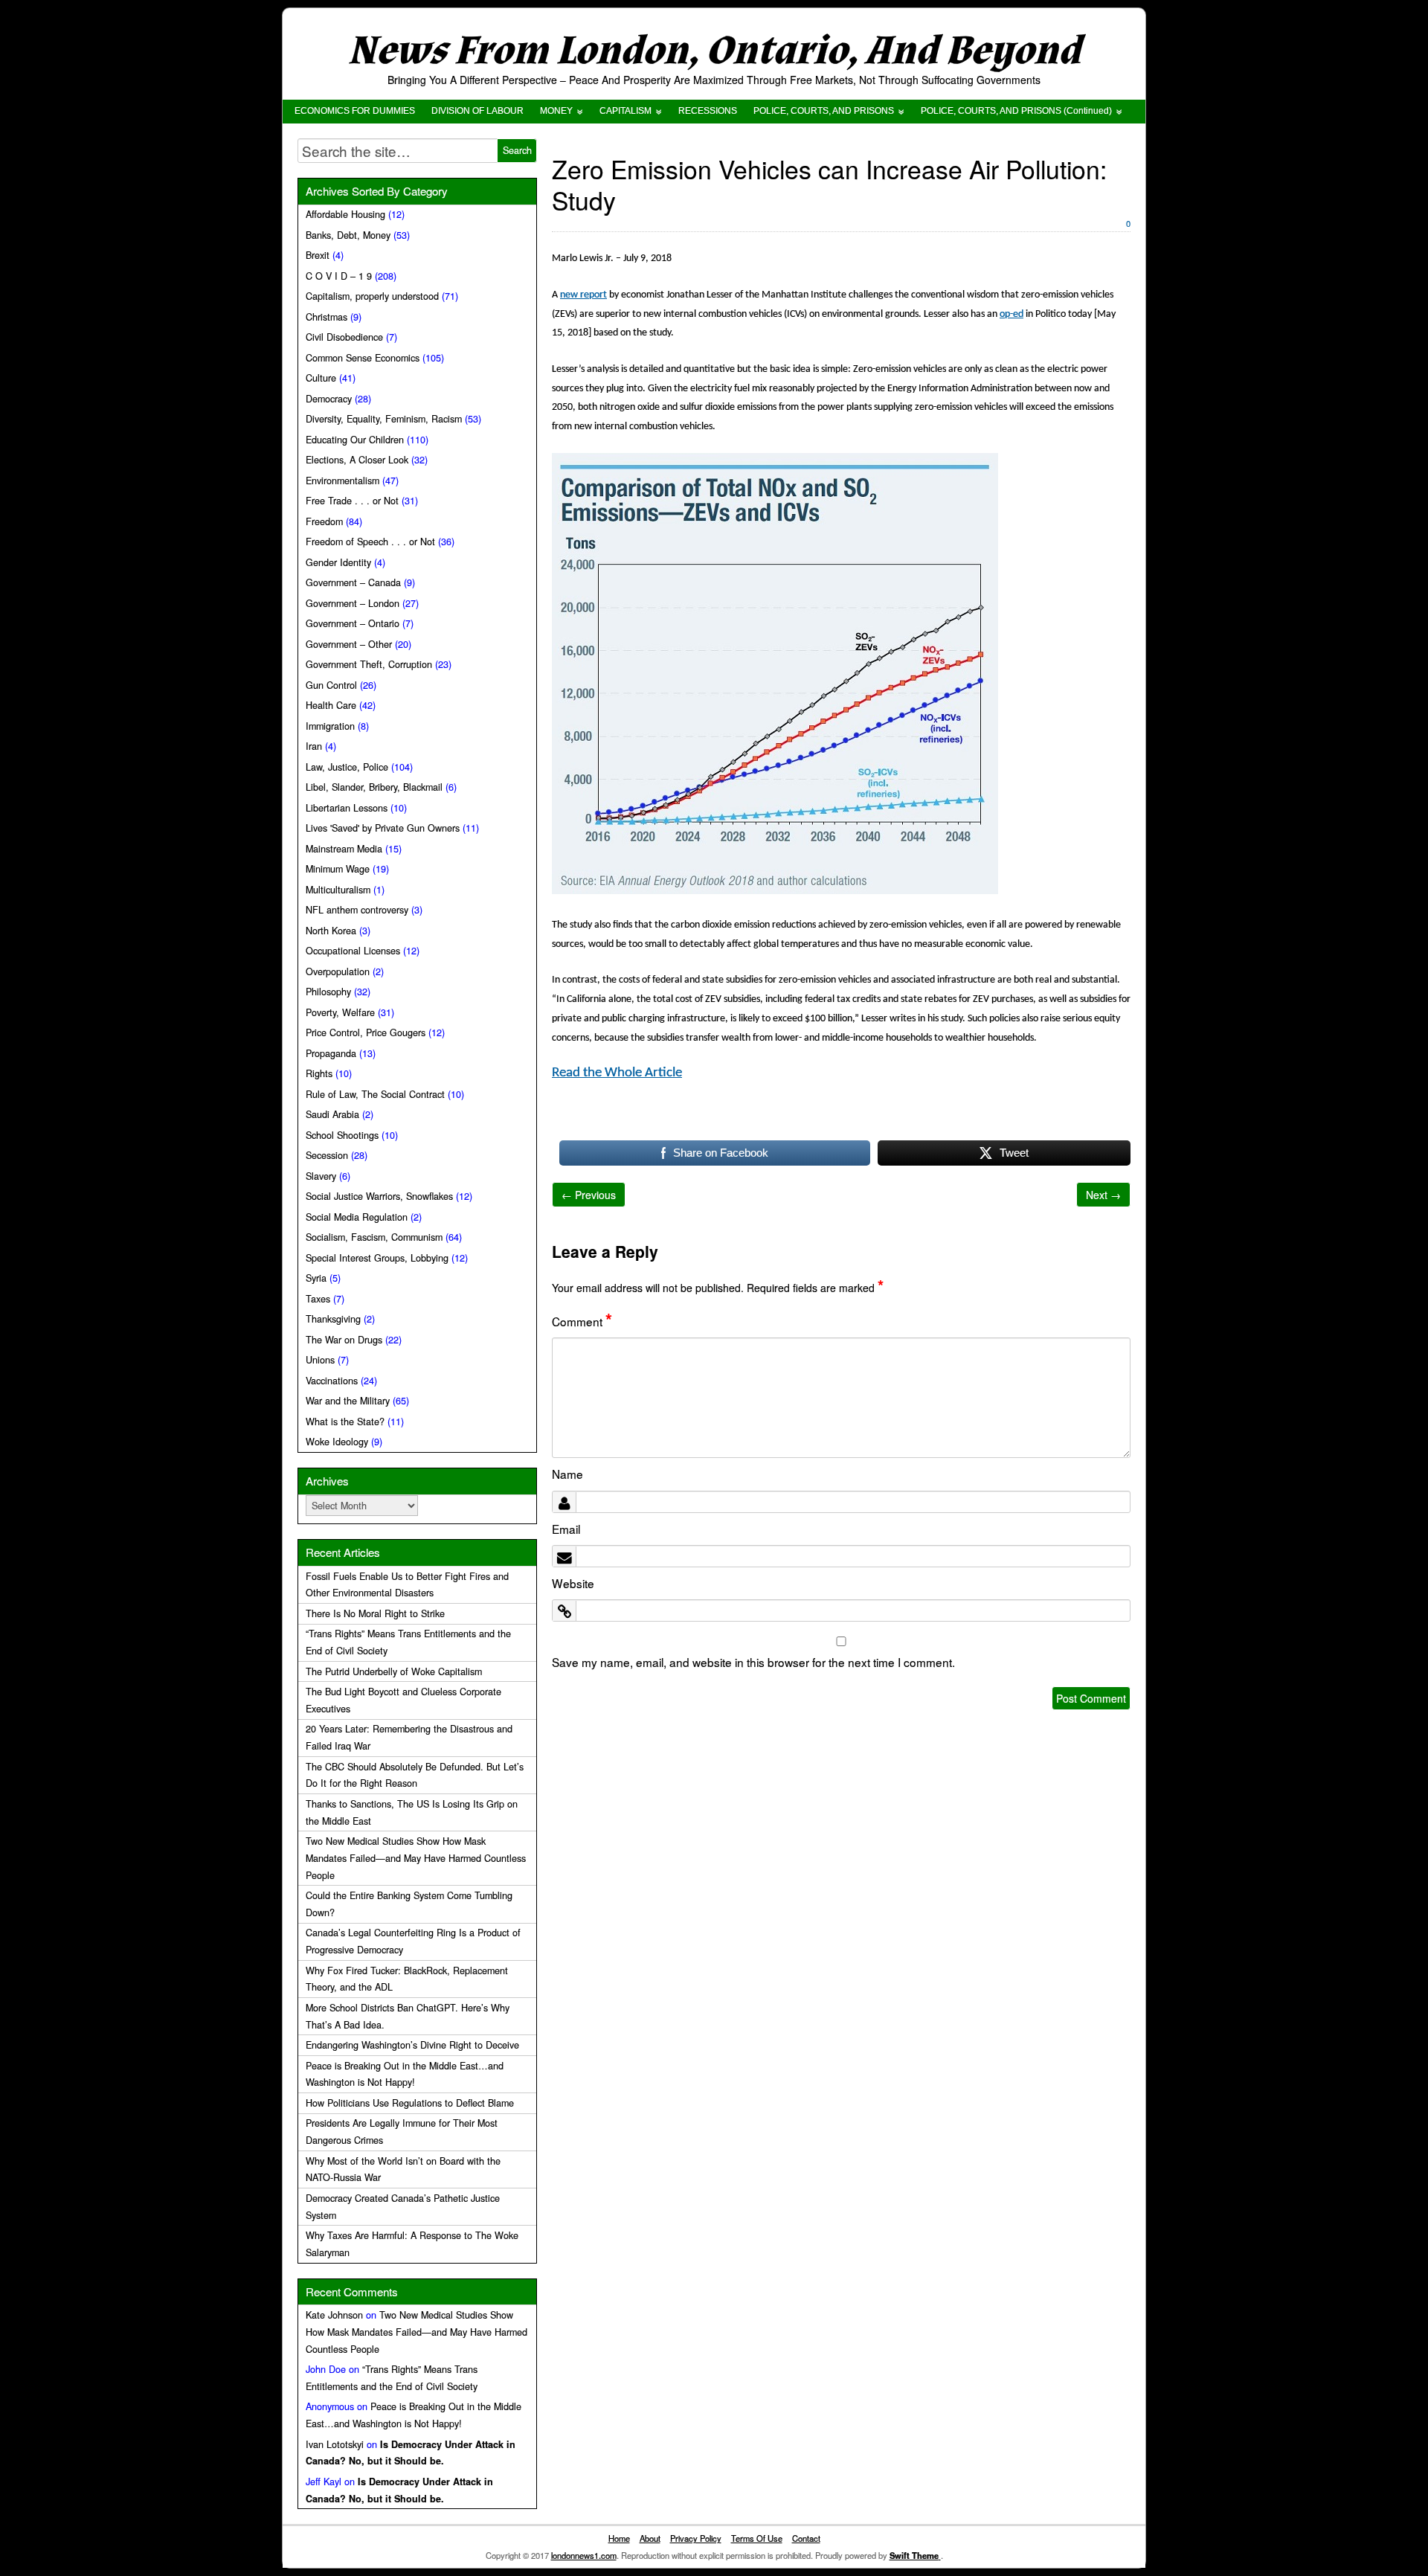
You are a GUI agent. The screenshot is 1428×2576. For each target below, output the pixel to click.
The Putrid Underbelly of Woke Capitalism (394, 1671)
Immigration (330, 726)
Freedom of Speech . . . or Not (370, 542)
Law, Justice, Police (347, 767)
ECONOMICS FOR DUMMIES (355, 111)
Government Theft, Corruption (369, 664)
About (650, 2538)
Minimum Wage (338, 869)
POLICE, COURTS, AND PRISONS (824, 111)
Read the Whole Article (617, 1073)
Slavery (321, 1176)
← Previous (589, 1195)
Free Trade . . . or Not (352, 501)
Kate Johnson (334, 2315)
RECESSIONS (708, 111)
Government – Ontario (353, 623)
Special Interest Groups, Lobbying (377, 1258)
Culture (321, 378)
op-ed (1011, 314)
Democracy (329, 399)
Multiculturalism (338, 890)
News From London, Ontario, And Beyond (714, 51)
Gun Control (331, 685)
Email (566, 1529)
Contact (806, 2538)
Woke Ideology (337, 1442)
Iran (314, 746)
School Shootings (342, 1135)
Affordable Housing (345, 214)
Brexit (318, 255)
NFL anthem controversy (357, 910)
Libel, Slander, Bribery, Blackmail (374, 787)
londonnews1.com (584, 2555)
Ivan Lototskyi (335, 2444)
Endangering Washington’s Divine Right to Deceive (412, 2045)
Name (567, 1474)
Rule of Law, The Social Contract (375, 1094)
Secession (327, 1155)
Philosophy (328, 992)
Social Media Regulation (357, 1217)
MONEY (556, 111)
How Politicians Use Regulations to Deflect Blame (410, 2103)
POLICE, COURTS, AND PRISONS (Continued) (1016, 111)
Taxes (318, 1299)
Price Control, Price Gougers (366, 1032)
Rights (319, 1073)
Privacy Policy (696, 2538)
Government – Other (349, 644)
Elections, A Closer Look (357, 460)
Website (573, 1583)
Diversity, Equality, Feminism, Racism (384, 419)
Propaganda (331, 1053)
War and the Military (348, 1401)
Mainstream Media (344, 849)
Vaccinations (332, 1381)
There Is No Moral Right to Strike (375, 1613)
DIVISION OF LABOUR (477, 111)
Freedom (324, 521)
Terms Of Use (757, 2538)
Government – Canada (353, 582)
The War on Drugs (344, 1340)
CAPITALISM (625, 111)
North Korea (331, 931)
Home (619, 2538)
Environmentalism (342, 481)
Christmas (327, 317)
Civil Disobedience (344, 337)
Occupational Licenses (353, 951)
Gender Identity (338, 562)
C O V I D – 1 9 (339, 276)
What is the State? (345, 1422)
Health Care (331, 705)
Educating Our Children (355, 440)
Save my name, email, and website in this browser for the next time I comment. (753, 1662)
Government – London (353, 603)
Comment (582, 1321)
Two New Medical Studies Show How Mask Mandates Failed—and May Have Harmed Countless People (416, 1858)
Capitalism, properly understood (372, 296)
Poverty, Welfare (340, 1012)
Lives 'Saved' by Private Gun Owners (383, 828)
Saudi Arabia (332, 1114)
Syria (316, 1278)
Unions (320, 1360)
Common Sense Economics (363, 358)
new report (583, 295)
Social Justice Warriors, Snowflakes (379, 1196)
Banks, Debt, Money (348, 235)
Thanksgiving (333, 1319)
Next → (1103, 1195)
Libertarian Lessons (347, 808)
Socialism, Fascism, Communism (374, 1237)
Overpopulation (338, 971)
